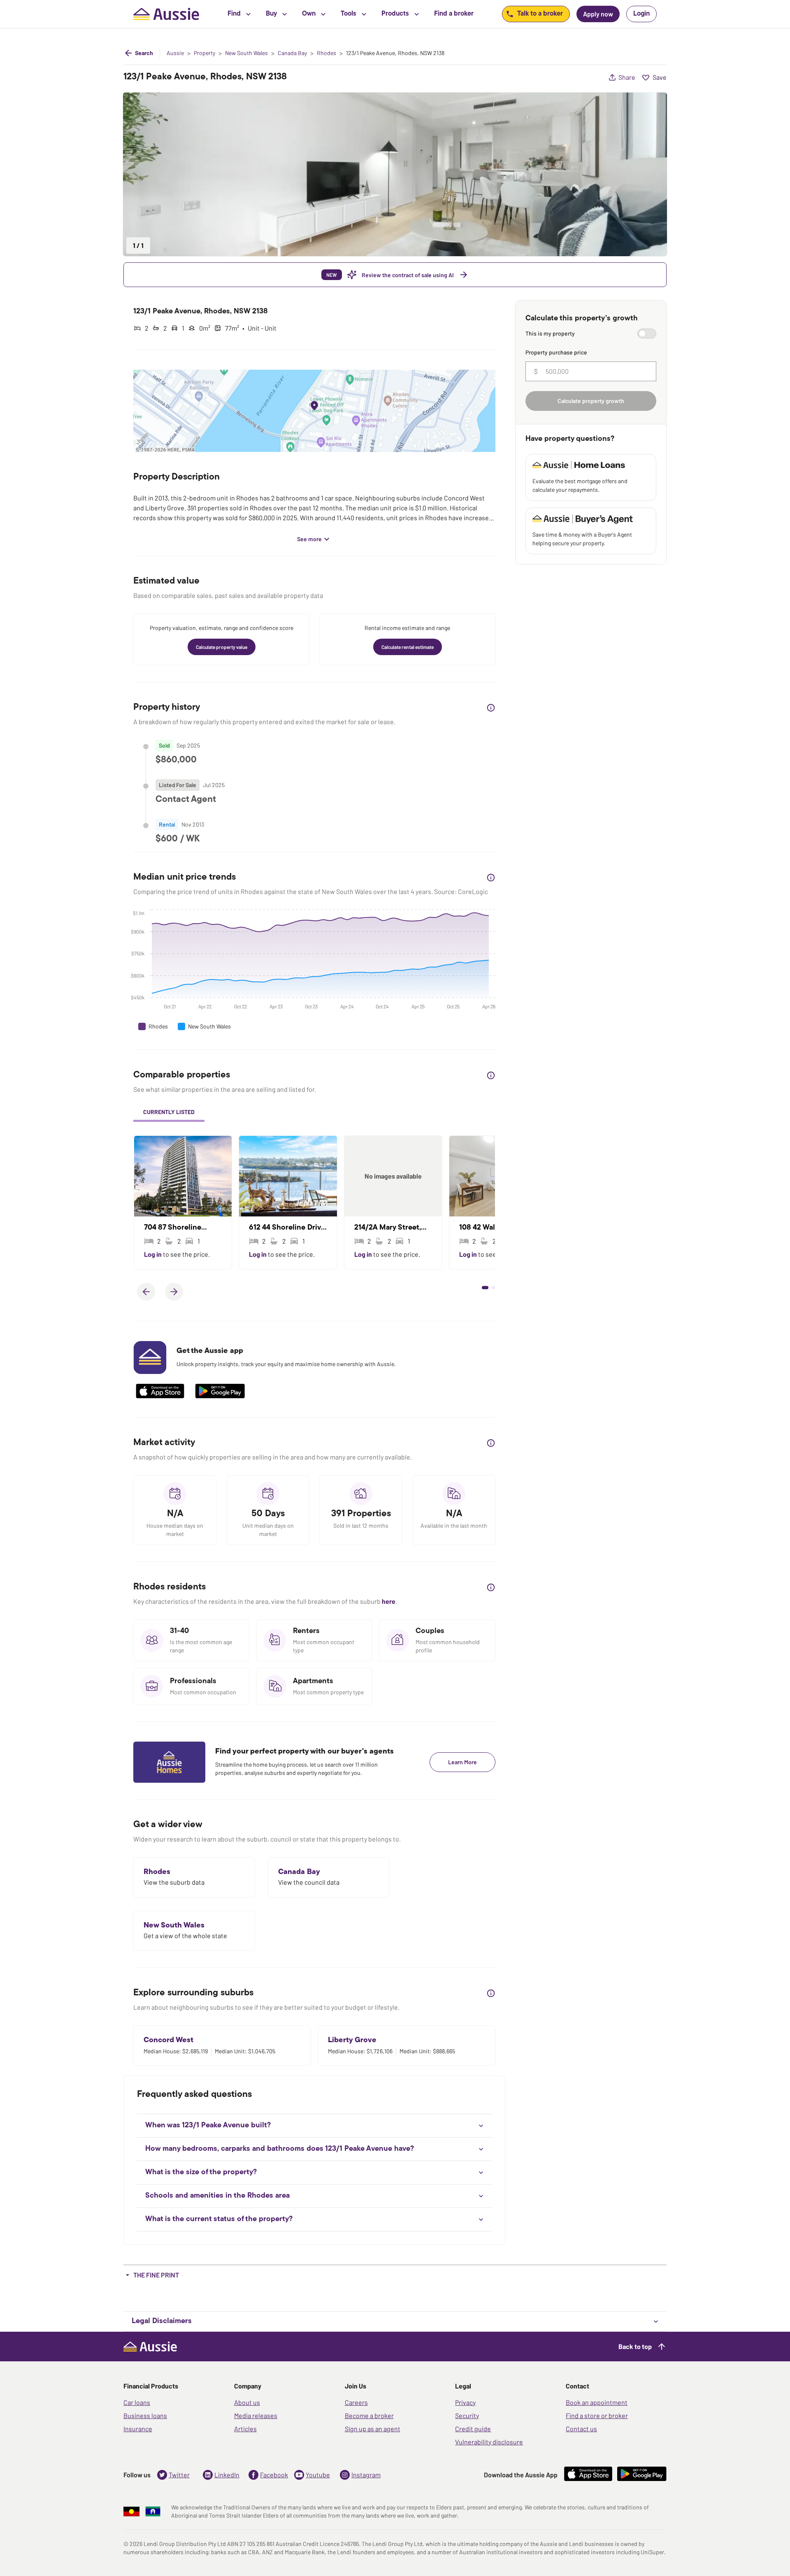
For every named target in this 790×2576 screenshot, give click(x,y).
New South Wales (246, 53)
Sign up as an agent (373, 2429)
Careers (356, 2402)
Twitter (179, 2475)
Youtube (318, 2475)
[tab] (169, 1113)
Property (204, 53)
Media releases (256, 2415)
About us (247, 2402)
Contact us (581, 2429)
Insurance (138, 2429)
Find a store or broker (597, 2415)
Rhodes (326, 53)
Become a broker (369, 2415)
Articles (245, 2429)
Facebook (274, 2475)
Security (467, 2415)
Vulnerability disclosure (489, 2442)
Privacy (465, 2402)
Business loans (145, 2415)
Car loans (137, 2402)
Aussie (175, 53)
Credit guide (473, 2429)
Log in (153, 1254)
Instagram (366, 2475)
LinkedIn (227, 2475)
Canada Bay (292, 53)
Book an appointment (597, 2402)
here (389, 1601)
